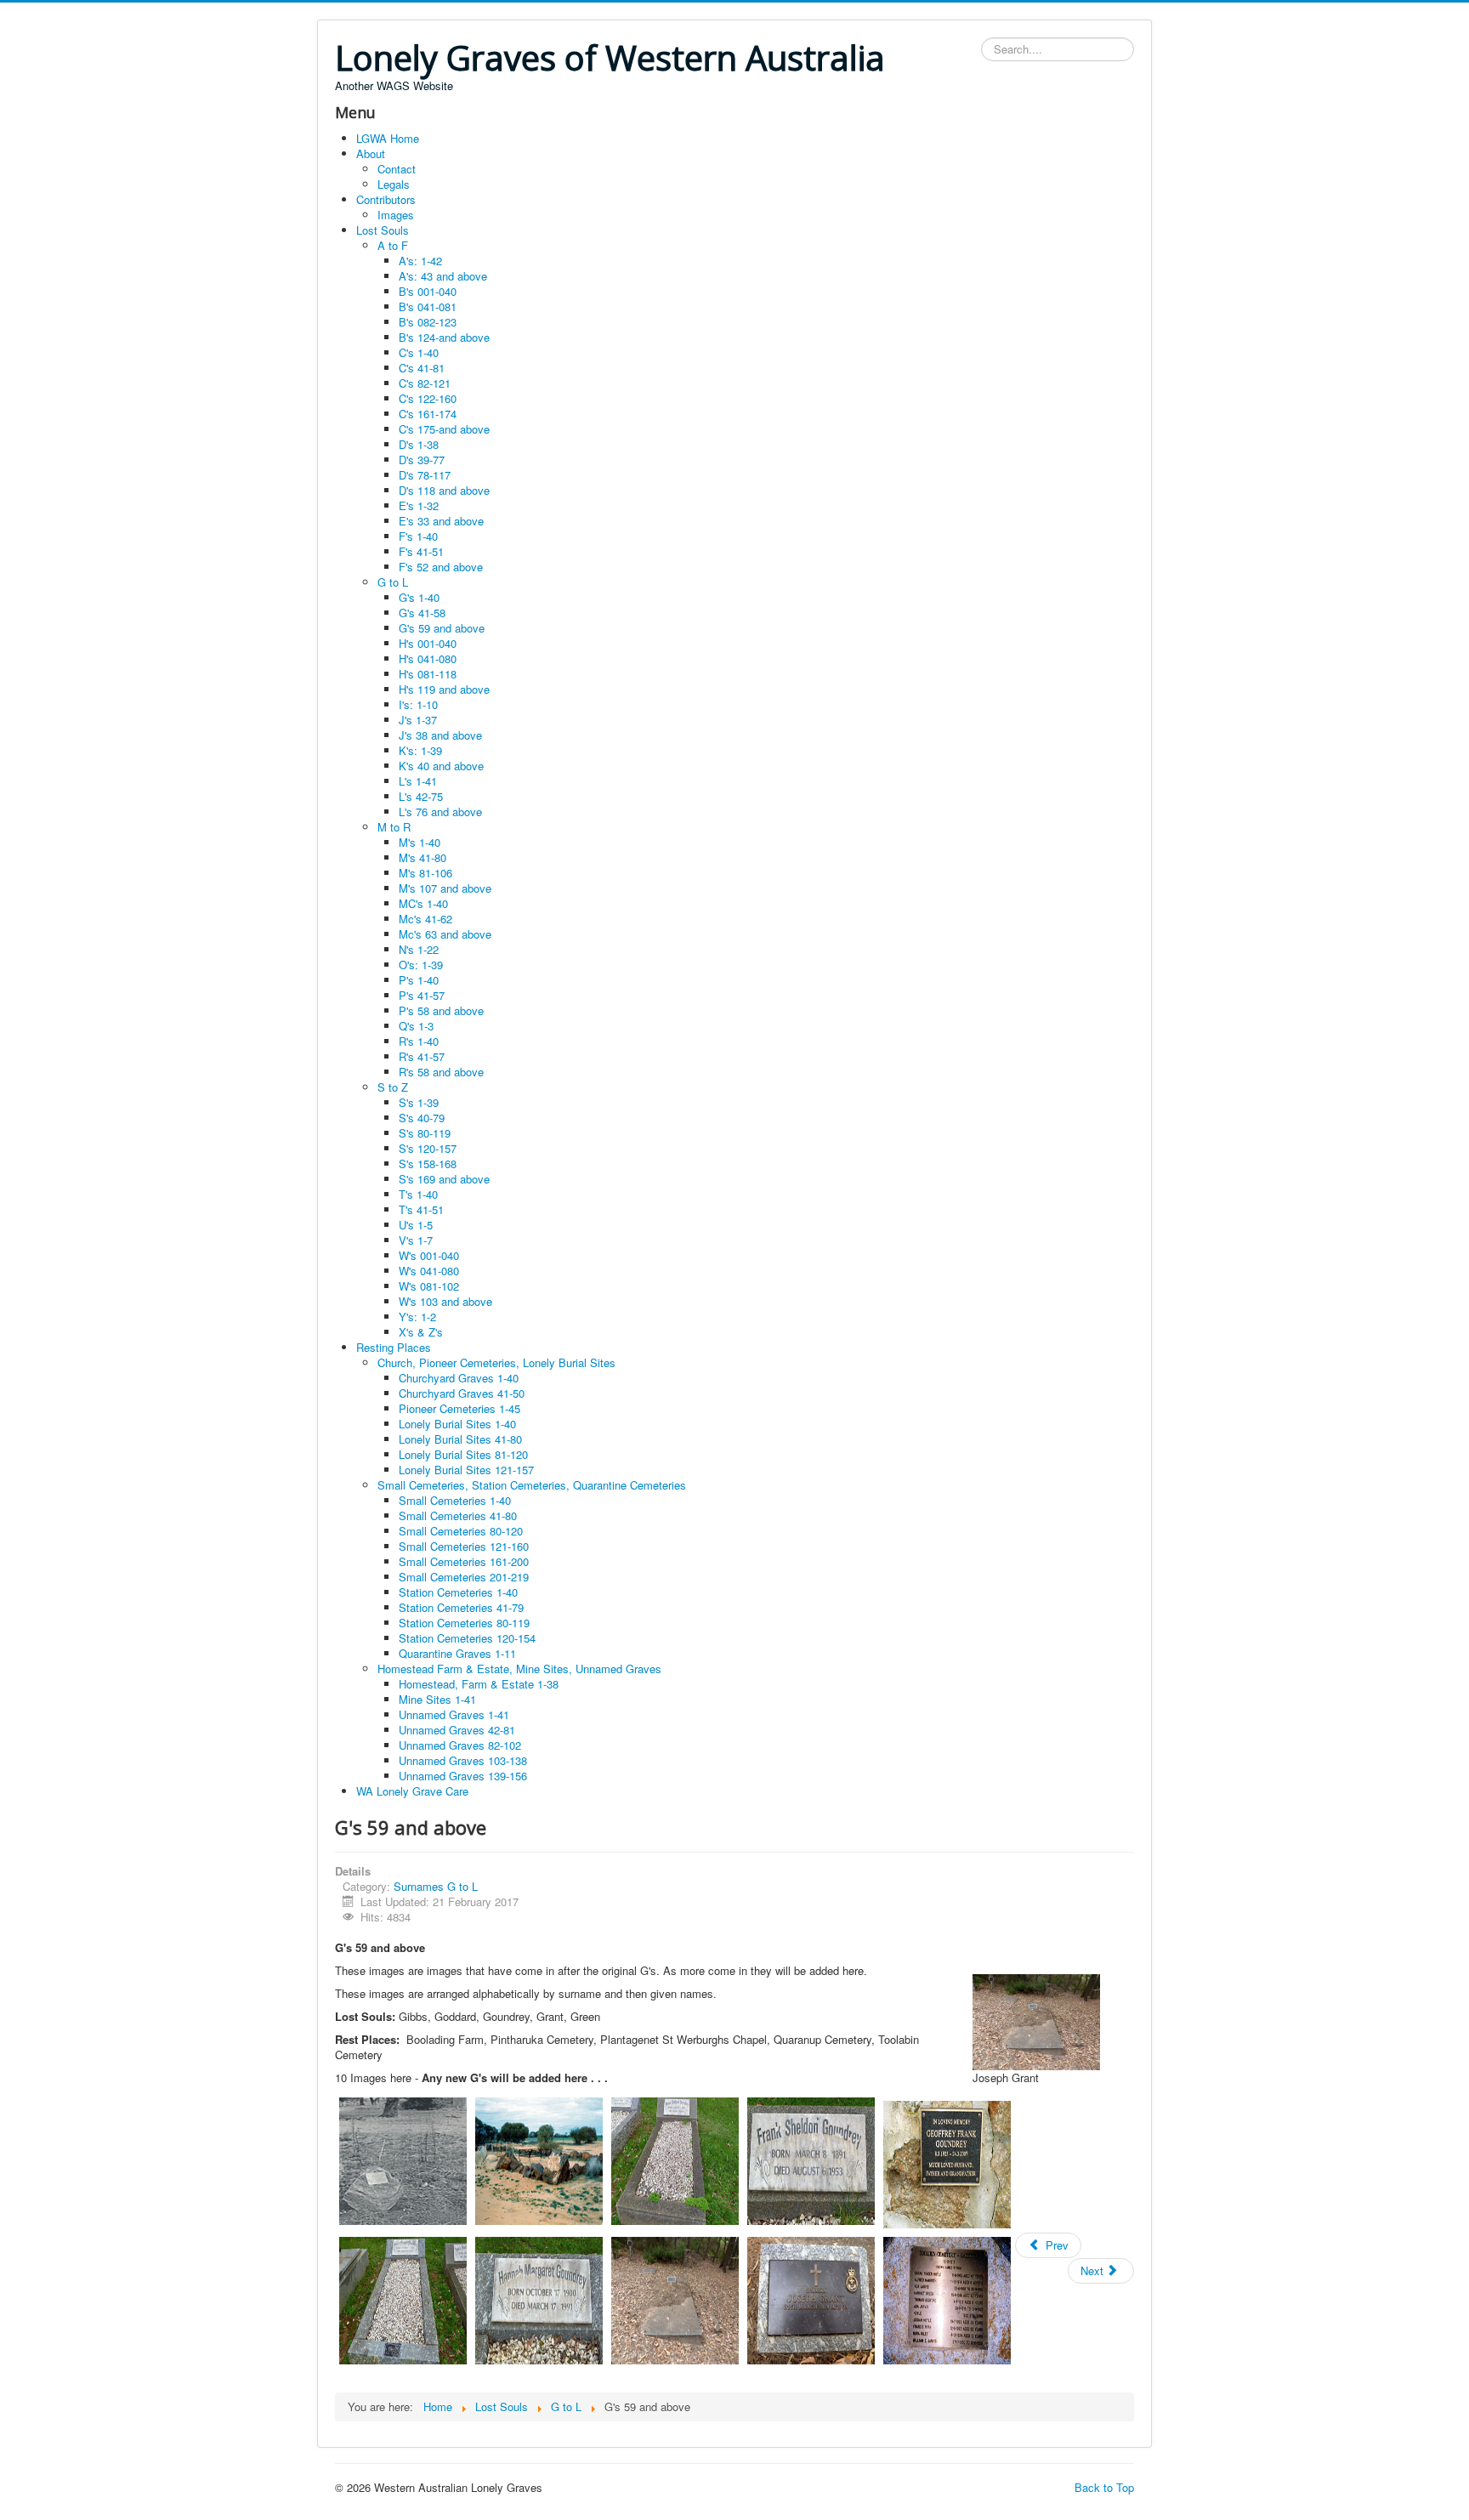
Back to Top (1104, 2487)
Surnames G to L (436, 1886)
